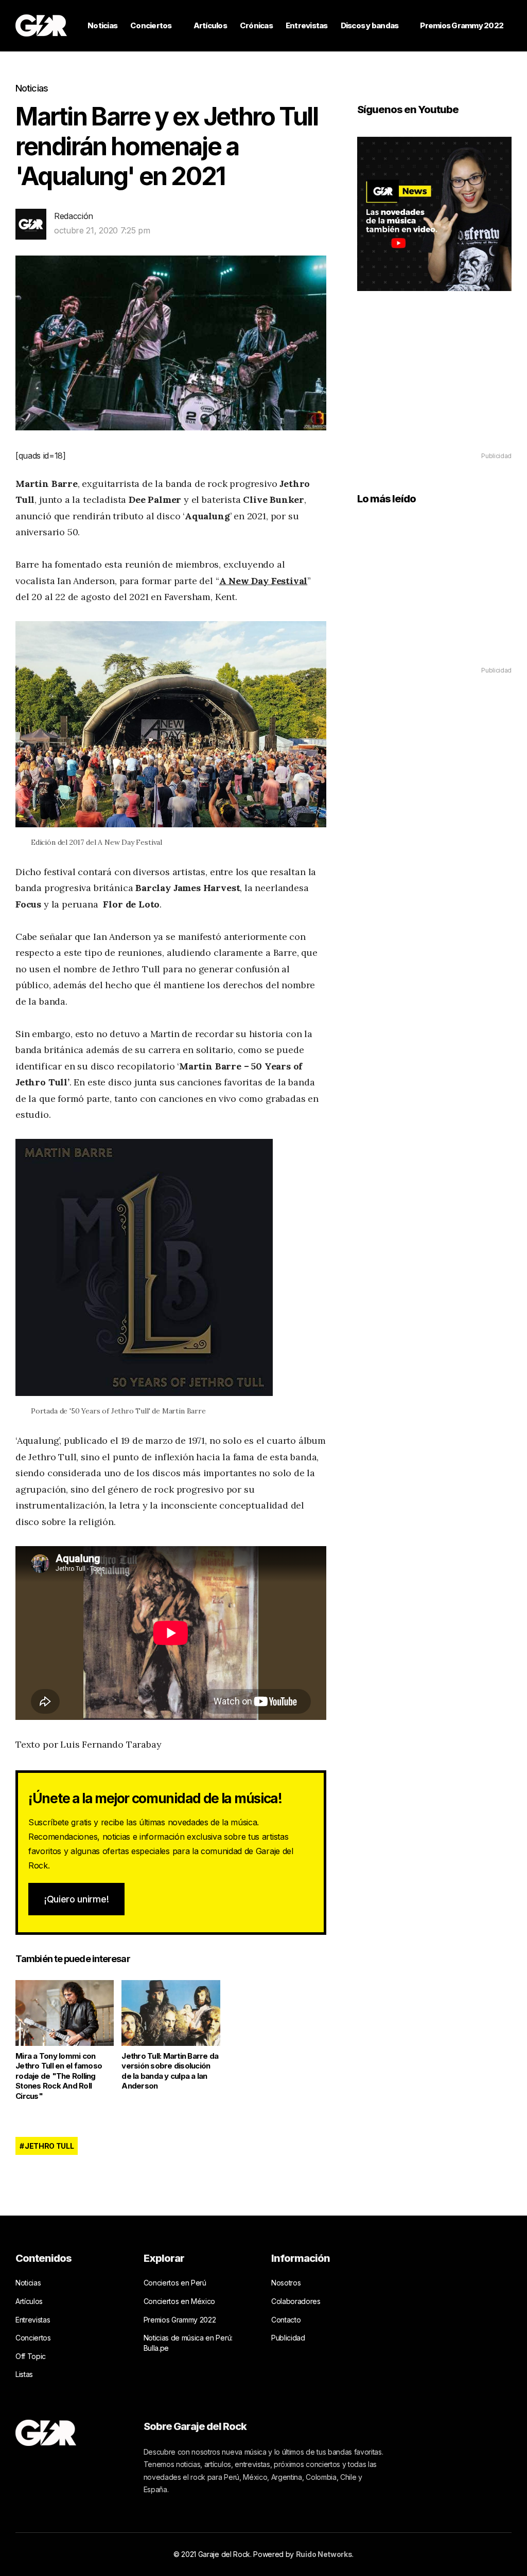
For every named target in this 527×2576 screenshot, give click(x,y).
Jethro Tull (49, 2146)
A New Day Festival (263, 581)
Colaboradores (296, 2301)
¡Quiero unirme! (76, 1899)
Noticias (102, 25)
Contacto (286, 2320)
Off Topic (31, 2356)
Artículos (210, 25)
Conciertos (151, 25)
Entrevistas (307, 25)
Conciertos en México (180, 2301)
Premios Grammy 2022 (462, 25)
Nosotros (286, 2283)
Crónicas (256, 25)
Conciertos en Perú (175, 2283)
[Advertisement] (434, 386)
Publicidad (288, 2338)
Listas (24, 2374)
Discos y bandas (370, 25)
